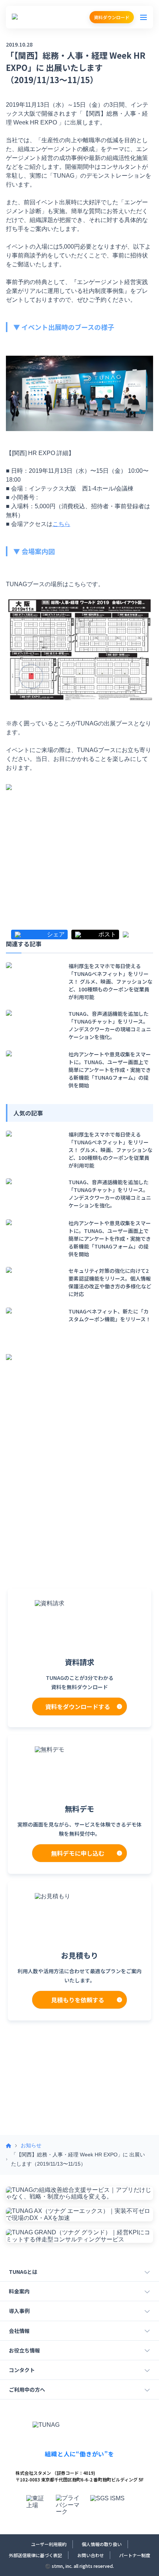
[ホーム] (9, 2146)
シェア (56, 935)
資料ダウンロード (112, 17)
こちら (61, 524)
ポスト (107, 935)
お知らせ (31, 2145)
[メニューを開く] (143, 17)
